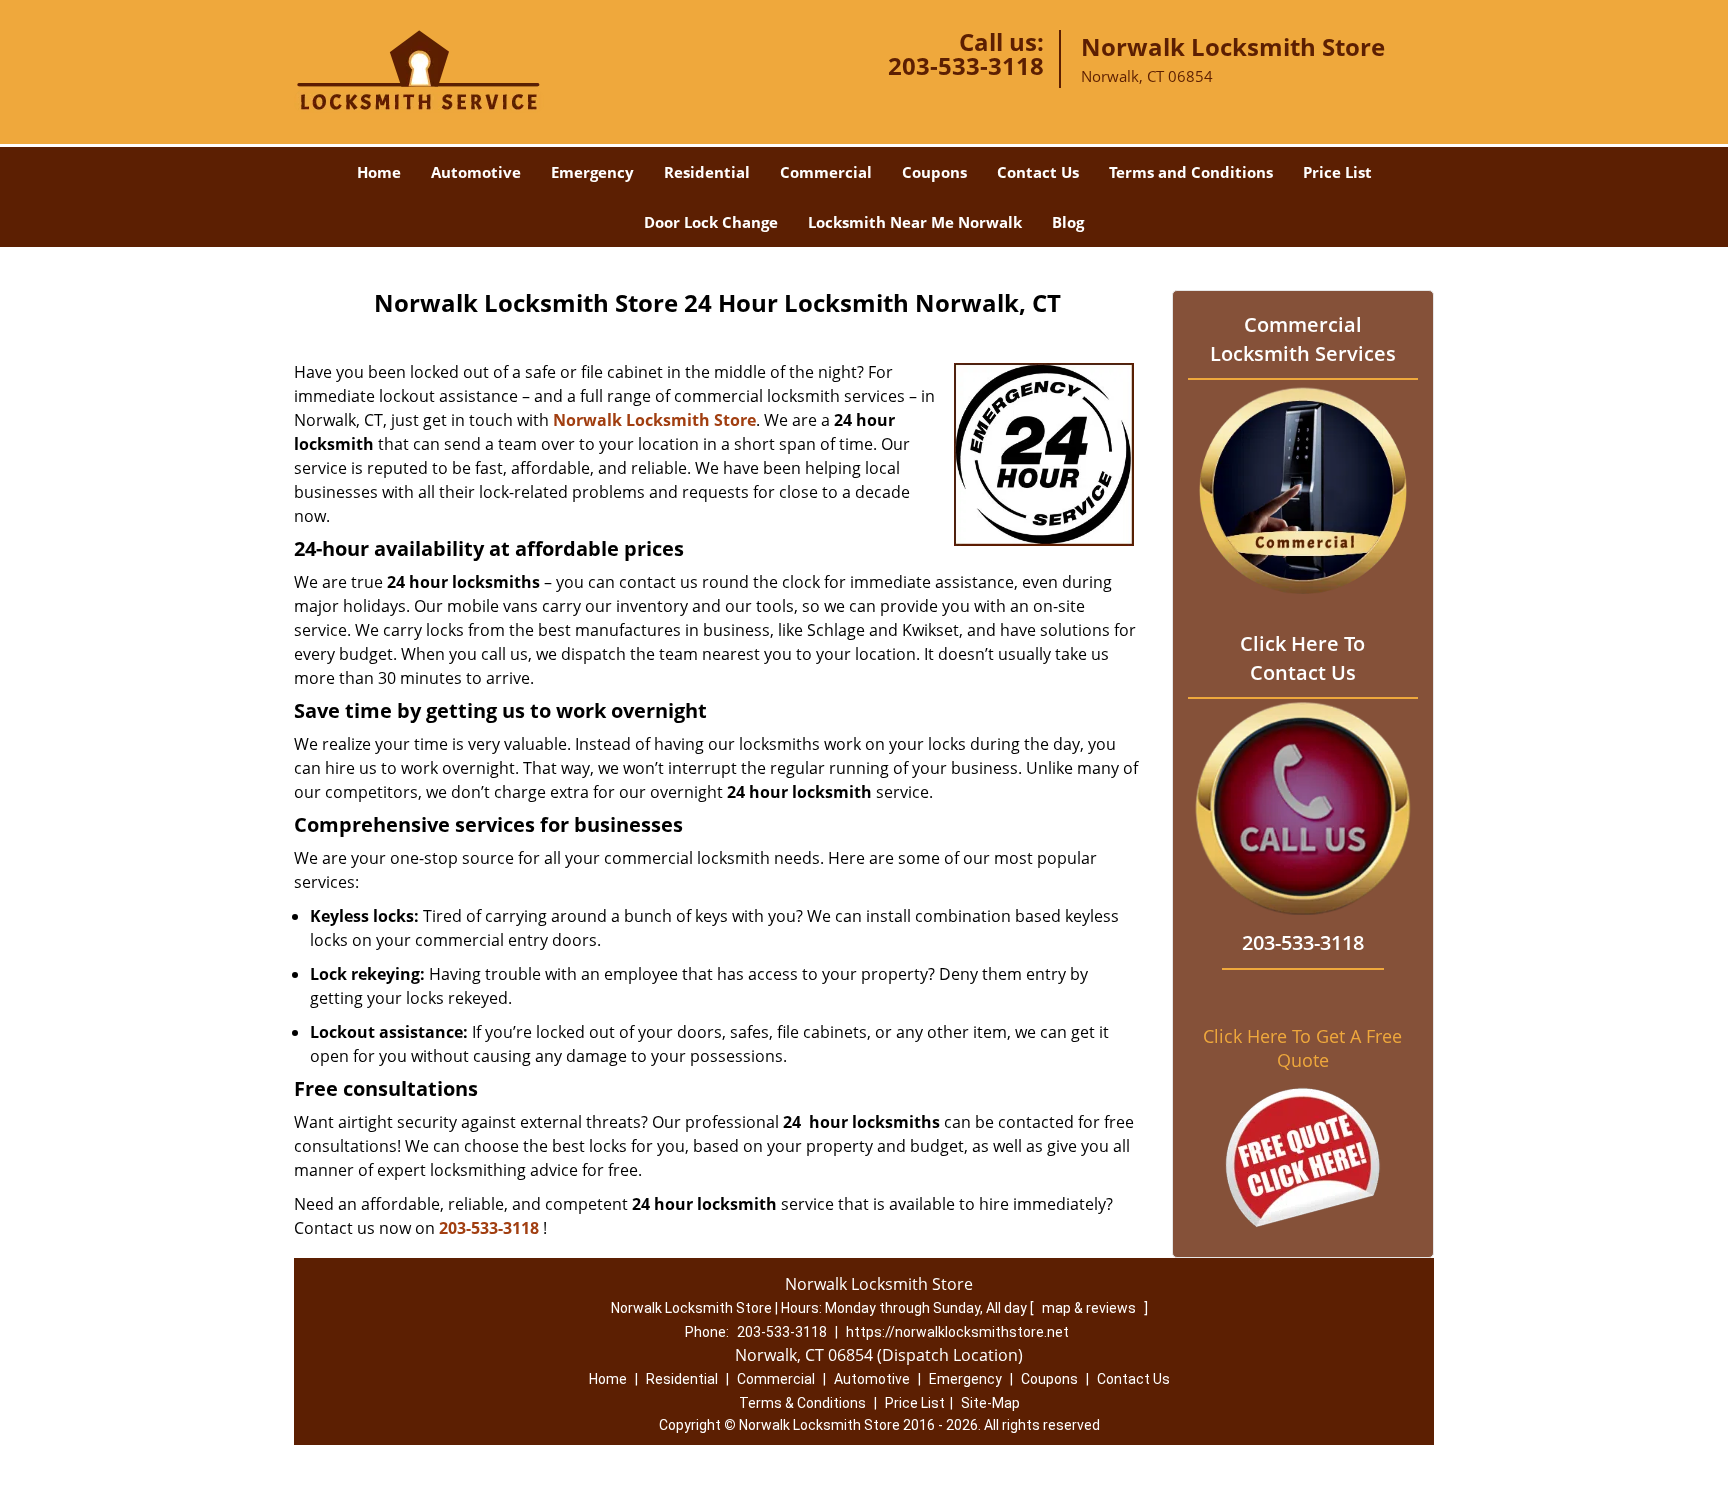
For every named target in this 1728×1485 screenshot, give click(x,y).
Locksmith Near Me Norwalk (915, 222)
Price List (1337, 172)
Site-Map (990, 1403)
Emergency (592, 172)
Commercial (826, 172)
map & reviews (1090, 1308)
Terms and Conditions (1191, 172)
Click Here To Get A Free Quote (1302, 1048)
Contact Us (1038, 172)
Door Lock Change (711, 222)
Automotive (476, 172)
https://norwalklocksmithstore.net (957, 1332)
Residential (707, 172)
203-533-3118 (966, 65)
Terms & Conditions (802, 1403)
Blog (1068, 222)
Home (379, 172)
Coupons (934, 172)
